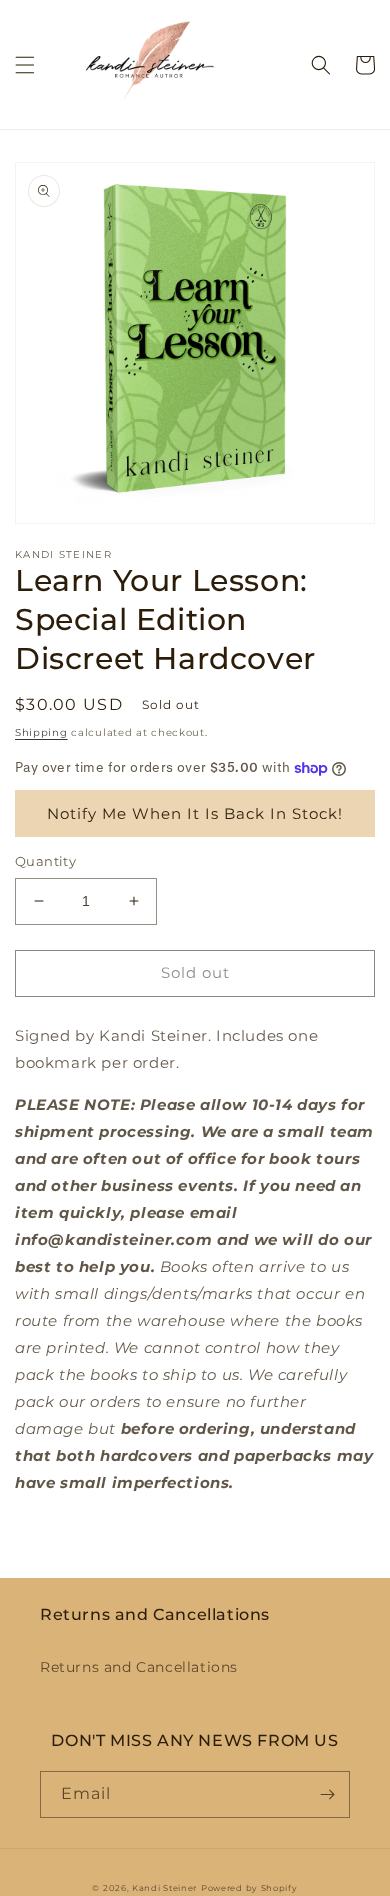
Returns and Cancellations (139, 1667)
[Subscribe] (327, 1794)
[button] (25, 65)
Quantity (45, 861)
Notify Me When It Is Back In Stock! (195, 813)
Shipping (41, 732)
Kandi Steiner (164, 1888)
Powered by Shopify (249, 1888)
